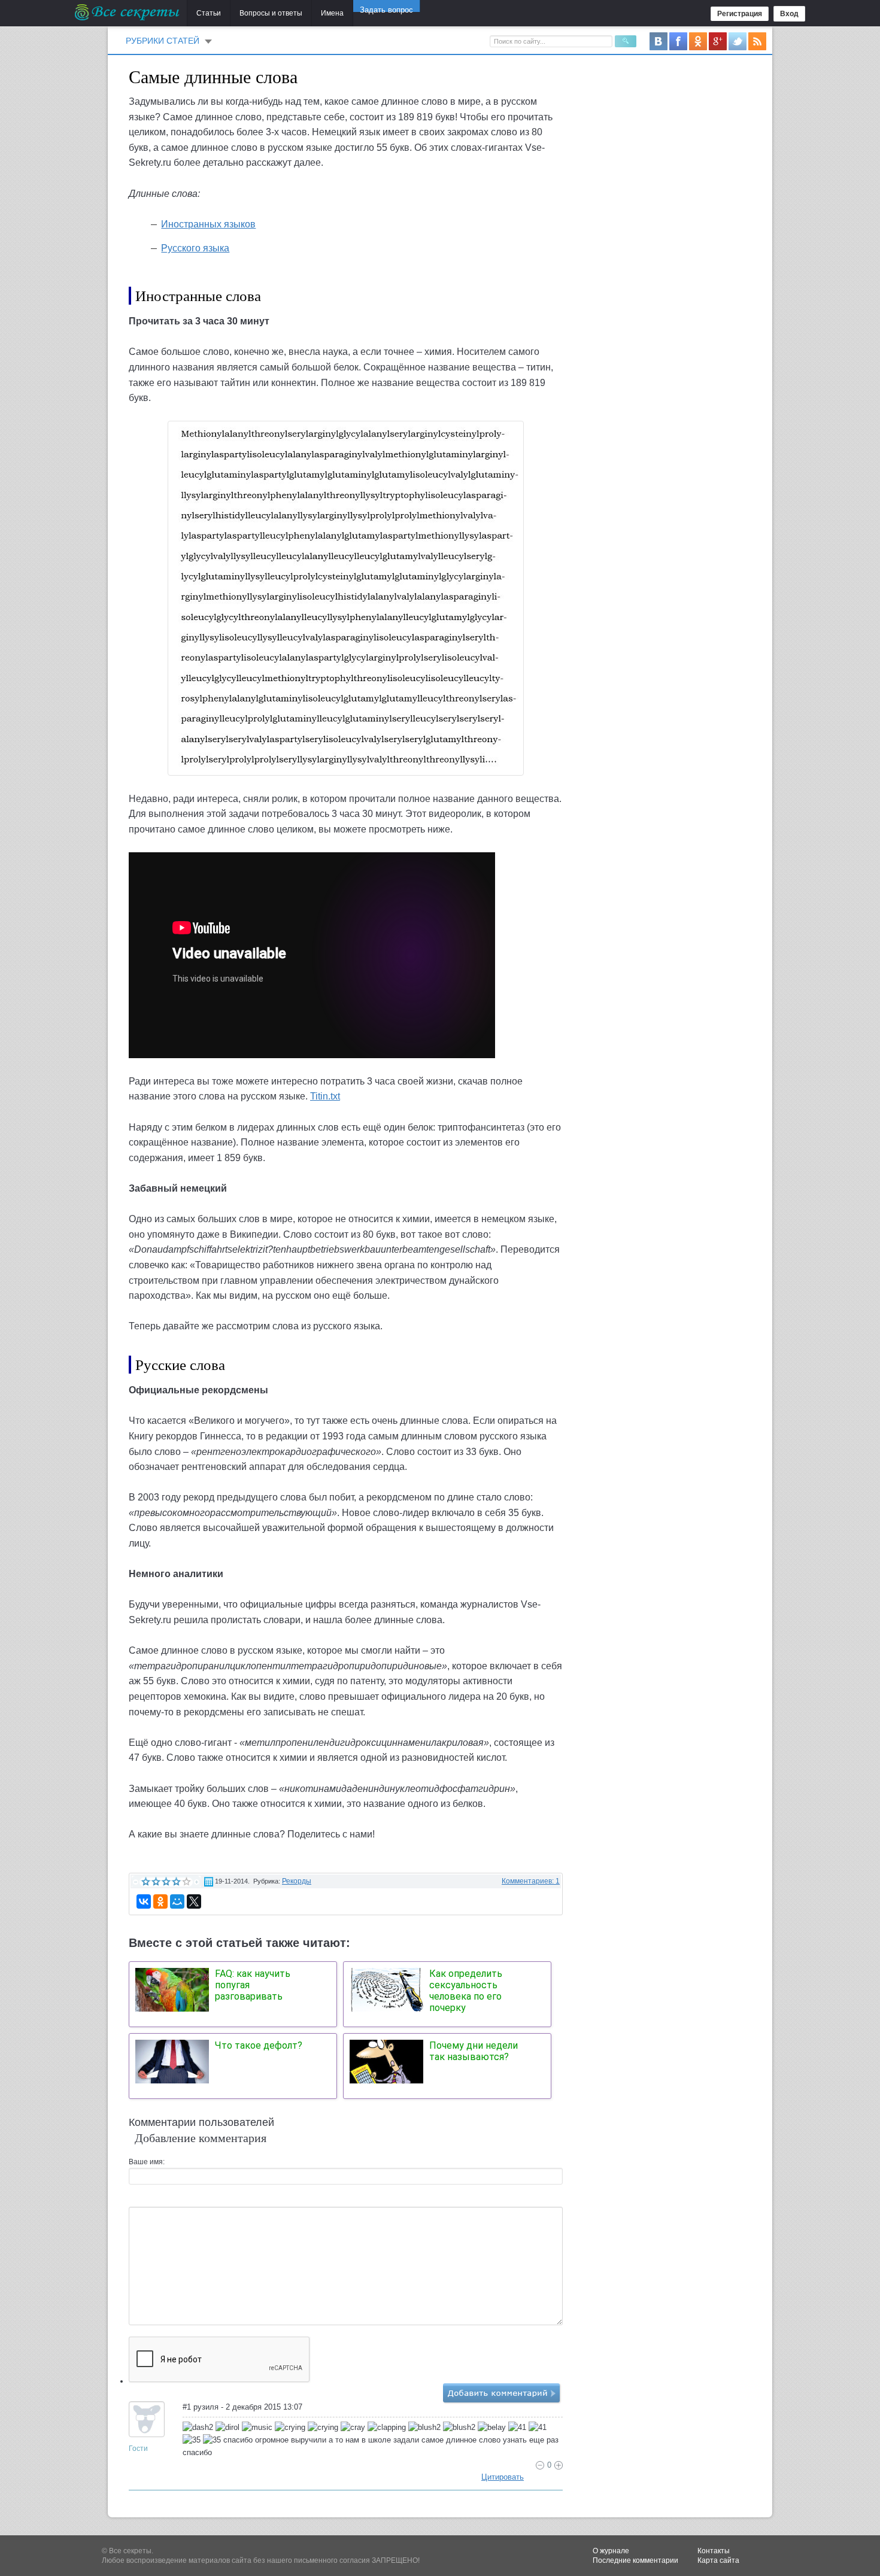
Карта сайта (718, 2560)
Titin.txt (325, 1096)
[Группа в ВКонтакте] (659, 41)
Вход (789, 14)
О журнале (611, 2551)
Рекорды (297, 1881)
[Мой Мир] (177, 1901)
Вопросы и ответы (271, 13)
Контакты (714, 2551)
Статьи (209, 13)
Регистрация (740, 14)
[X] (194, 1901)
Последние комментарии (635, 2560)
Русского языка (195, 248)
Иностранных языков (208, 224)
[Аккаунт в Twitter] (738, 41)
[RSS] (757, 41)
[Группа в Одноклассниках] (698, 41)
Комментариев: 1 (531, 1881)
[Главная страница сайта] (128, 12)
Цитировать (503, 2477)
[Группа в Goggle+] (718, 41)
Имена (332, 13)
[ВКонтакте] (144, 1901)
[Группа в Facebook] (678, 41)
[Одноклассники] (160, 1901)
